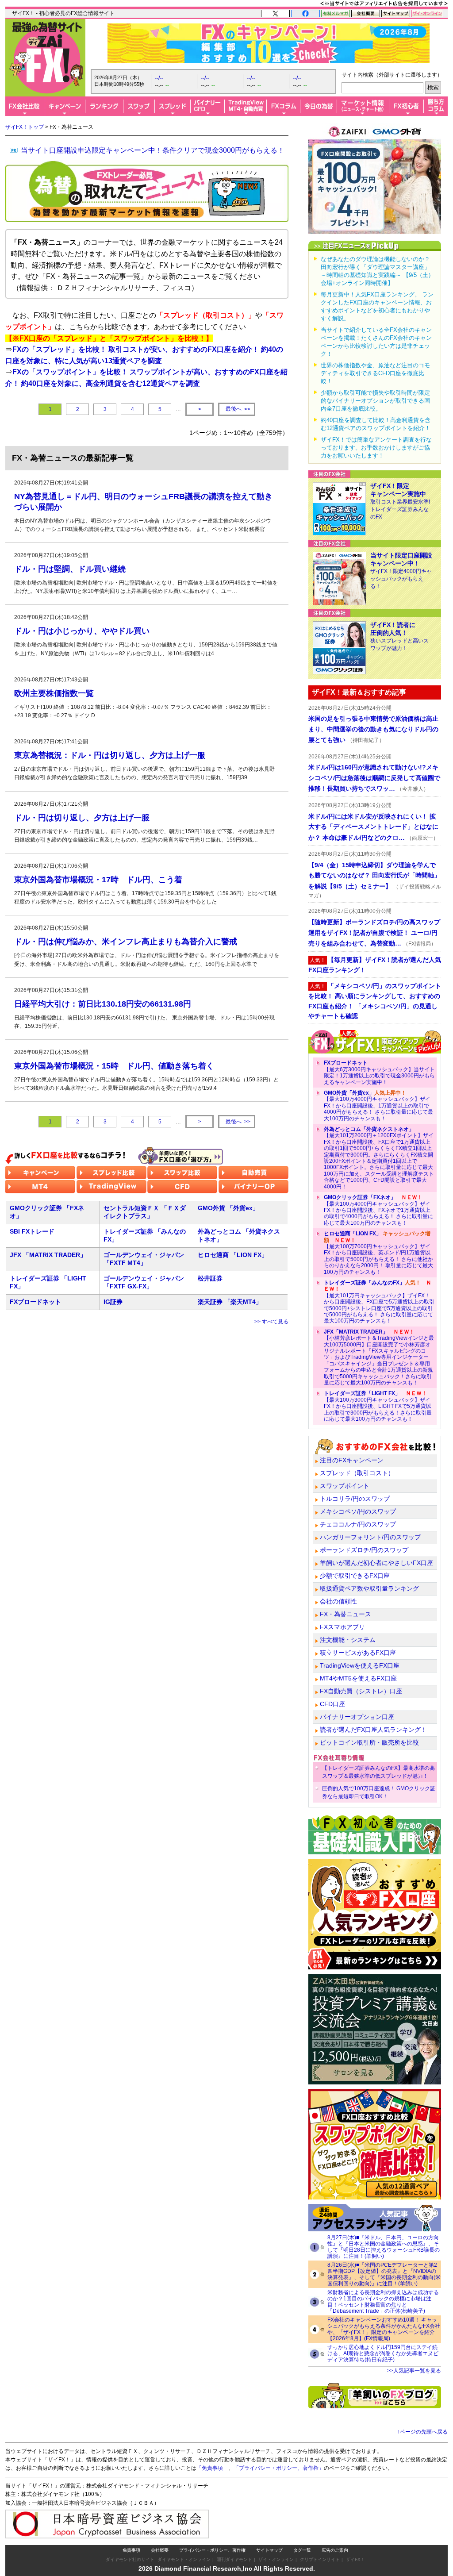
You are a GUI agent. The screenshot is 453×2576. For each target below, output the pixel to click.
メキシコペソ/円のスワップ (358, 1511)
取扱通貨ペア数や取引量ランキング (369, 1588)
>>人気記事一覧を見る (414, 2371)
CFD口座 (332, 1704)
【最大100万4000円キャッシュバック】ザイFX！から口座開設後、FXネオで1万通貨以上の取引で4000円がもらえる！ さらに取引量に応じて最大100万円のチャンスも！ (378, 1210)
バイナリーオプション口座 (357, 1717)
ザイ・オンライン (276, 2559)
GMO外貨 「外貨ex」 (228, 1208)
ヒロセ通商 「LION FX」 (233, 1255)
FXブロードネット (35, 1302)
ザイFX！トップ (25, 127)
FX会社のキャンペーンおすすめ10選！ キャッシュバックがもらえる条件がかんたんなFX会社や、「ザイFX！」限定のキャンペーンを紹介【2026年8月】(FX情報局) (384, 2329)
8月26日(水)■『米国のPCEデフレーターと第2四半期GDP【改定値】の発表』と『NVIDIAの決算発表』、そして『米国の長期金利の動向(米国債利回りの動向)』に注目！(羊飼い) (384, 2274)
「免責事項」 (212, 2468)
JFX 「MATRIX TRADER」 (48, 1255)
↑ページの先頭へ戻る (422, 2432)
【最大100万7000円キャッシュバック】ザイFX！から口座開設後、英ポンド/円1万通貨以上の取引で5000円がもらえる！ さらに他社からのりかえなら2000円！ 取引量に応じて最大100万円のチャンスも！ (378, 1253)
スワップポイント (345, 1486)
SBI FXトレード (32, 1231)
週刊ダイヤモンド (234, 2559)
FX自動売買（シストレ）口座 (361, 1691)
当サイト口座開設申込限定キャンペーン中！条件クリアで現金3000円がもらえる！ (153, 150)
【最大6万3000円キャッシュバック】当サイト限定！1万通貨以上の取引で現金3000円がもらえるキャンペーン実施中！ (379, 1072)
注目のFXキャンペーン (352, 1460)
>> (238, 409)
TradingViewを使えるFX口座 (360, 1665)
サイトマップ (269, 2550)
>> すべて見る (271, 1322)
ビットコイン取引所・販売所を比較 (369, 1742)
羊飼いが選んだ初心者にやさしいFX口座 (376, 1563)
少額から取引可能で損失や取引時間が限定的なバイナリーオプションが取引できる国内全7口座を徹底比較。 (375, 401)
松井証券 (210, 1278)
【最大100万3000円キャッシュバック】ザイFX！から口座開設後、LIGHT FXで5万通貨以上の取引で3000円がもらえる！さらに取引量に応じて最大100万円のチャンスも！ (378, 1406)
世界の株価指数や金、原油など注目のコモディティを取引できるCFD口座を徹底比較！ (375, 373)
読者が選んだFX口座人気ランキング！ (373, 1730)
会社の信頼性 (338, 1601)
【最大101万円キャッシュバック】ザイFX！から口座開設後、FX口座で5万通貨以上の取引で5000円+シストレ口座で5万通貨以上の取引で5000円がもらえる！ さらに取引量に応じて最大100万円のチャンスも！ (379, 1302)
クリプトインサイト (320, 2559)
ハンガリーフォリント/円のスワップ (370, 1537)
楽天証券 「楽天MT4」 (230, 1302)
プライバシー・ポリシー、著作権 (212, 2550)
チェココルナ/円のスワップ (358, 1524)
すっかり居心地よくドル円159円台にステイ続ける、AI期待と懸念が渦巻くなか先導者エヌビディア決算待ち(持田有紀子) (383, 2353)
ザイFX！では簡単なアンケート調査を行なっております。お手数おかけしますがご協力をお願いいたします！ (376, 448)
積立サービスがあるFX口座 (358, 1653)
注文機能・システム (348, 1640)
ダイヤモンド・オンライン (184, 2559)
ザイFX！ (355, 2559)
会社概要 (160, 2550)
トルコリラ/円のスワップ (355, 1499)
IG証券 (113, 1302)
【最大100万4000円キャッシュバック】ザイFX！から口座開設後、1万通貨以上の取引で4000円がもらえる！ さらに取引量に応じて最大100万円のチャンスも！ (378, 1106)
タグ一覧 (302, 2550)
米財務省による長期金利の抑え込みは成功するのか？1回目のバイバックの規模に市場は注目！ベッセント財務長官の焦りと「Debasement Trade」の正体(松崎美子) (383, 2302)
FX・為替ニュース (346, 1614)
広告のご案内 (335, 2550)
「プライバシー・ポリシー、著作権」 (279, 2468)
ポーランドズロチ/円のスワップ (364, 1550)
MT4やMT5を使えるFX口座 (358, 1678)
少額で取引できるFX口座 (355, 1576)
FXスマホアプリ (342, 1627)
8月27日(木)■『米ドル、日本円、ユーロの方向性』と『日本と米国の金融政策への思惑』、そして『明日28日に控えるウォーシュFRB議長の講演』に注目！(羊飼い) (384, 2247)
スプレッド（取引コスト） (357, 1473)
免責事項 (131, 2550)
